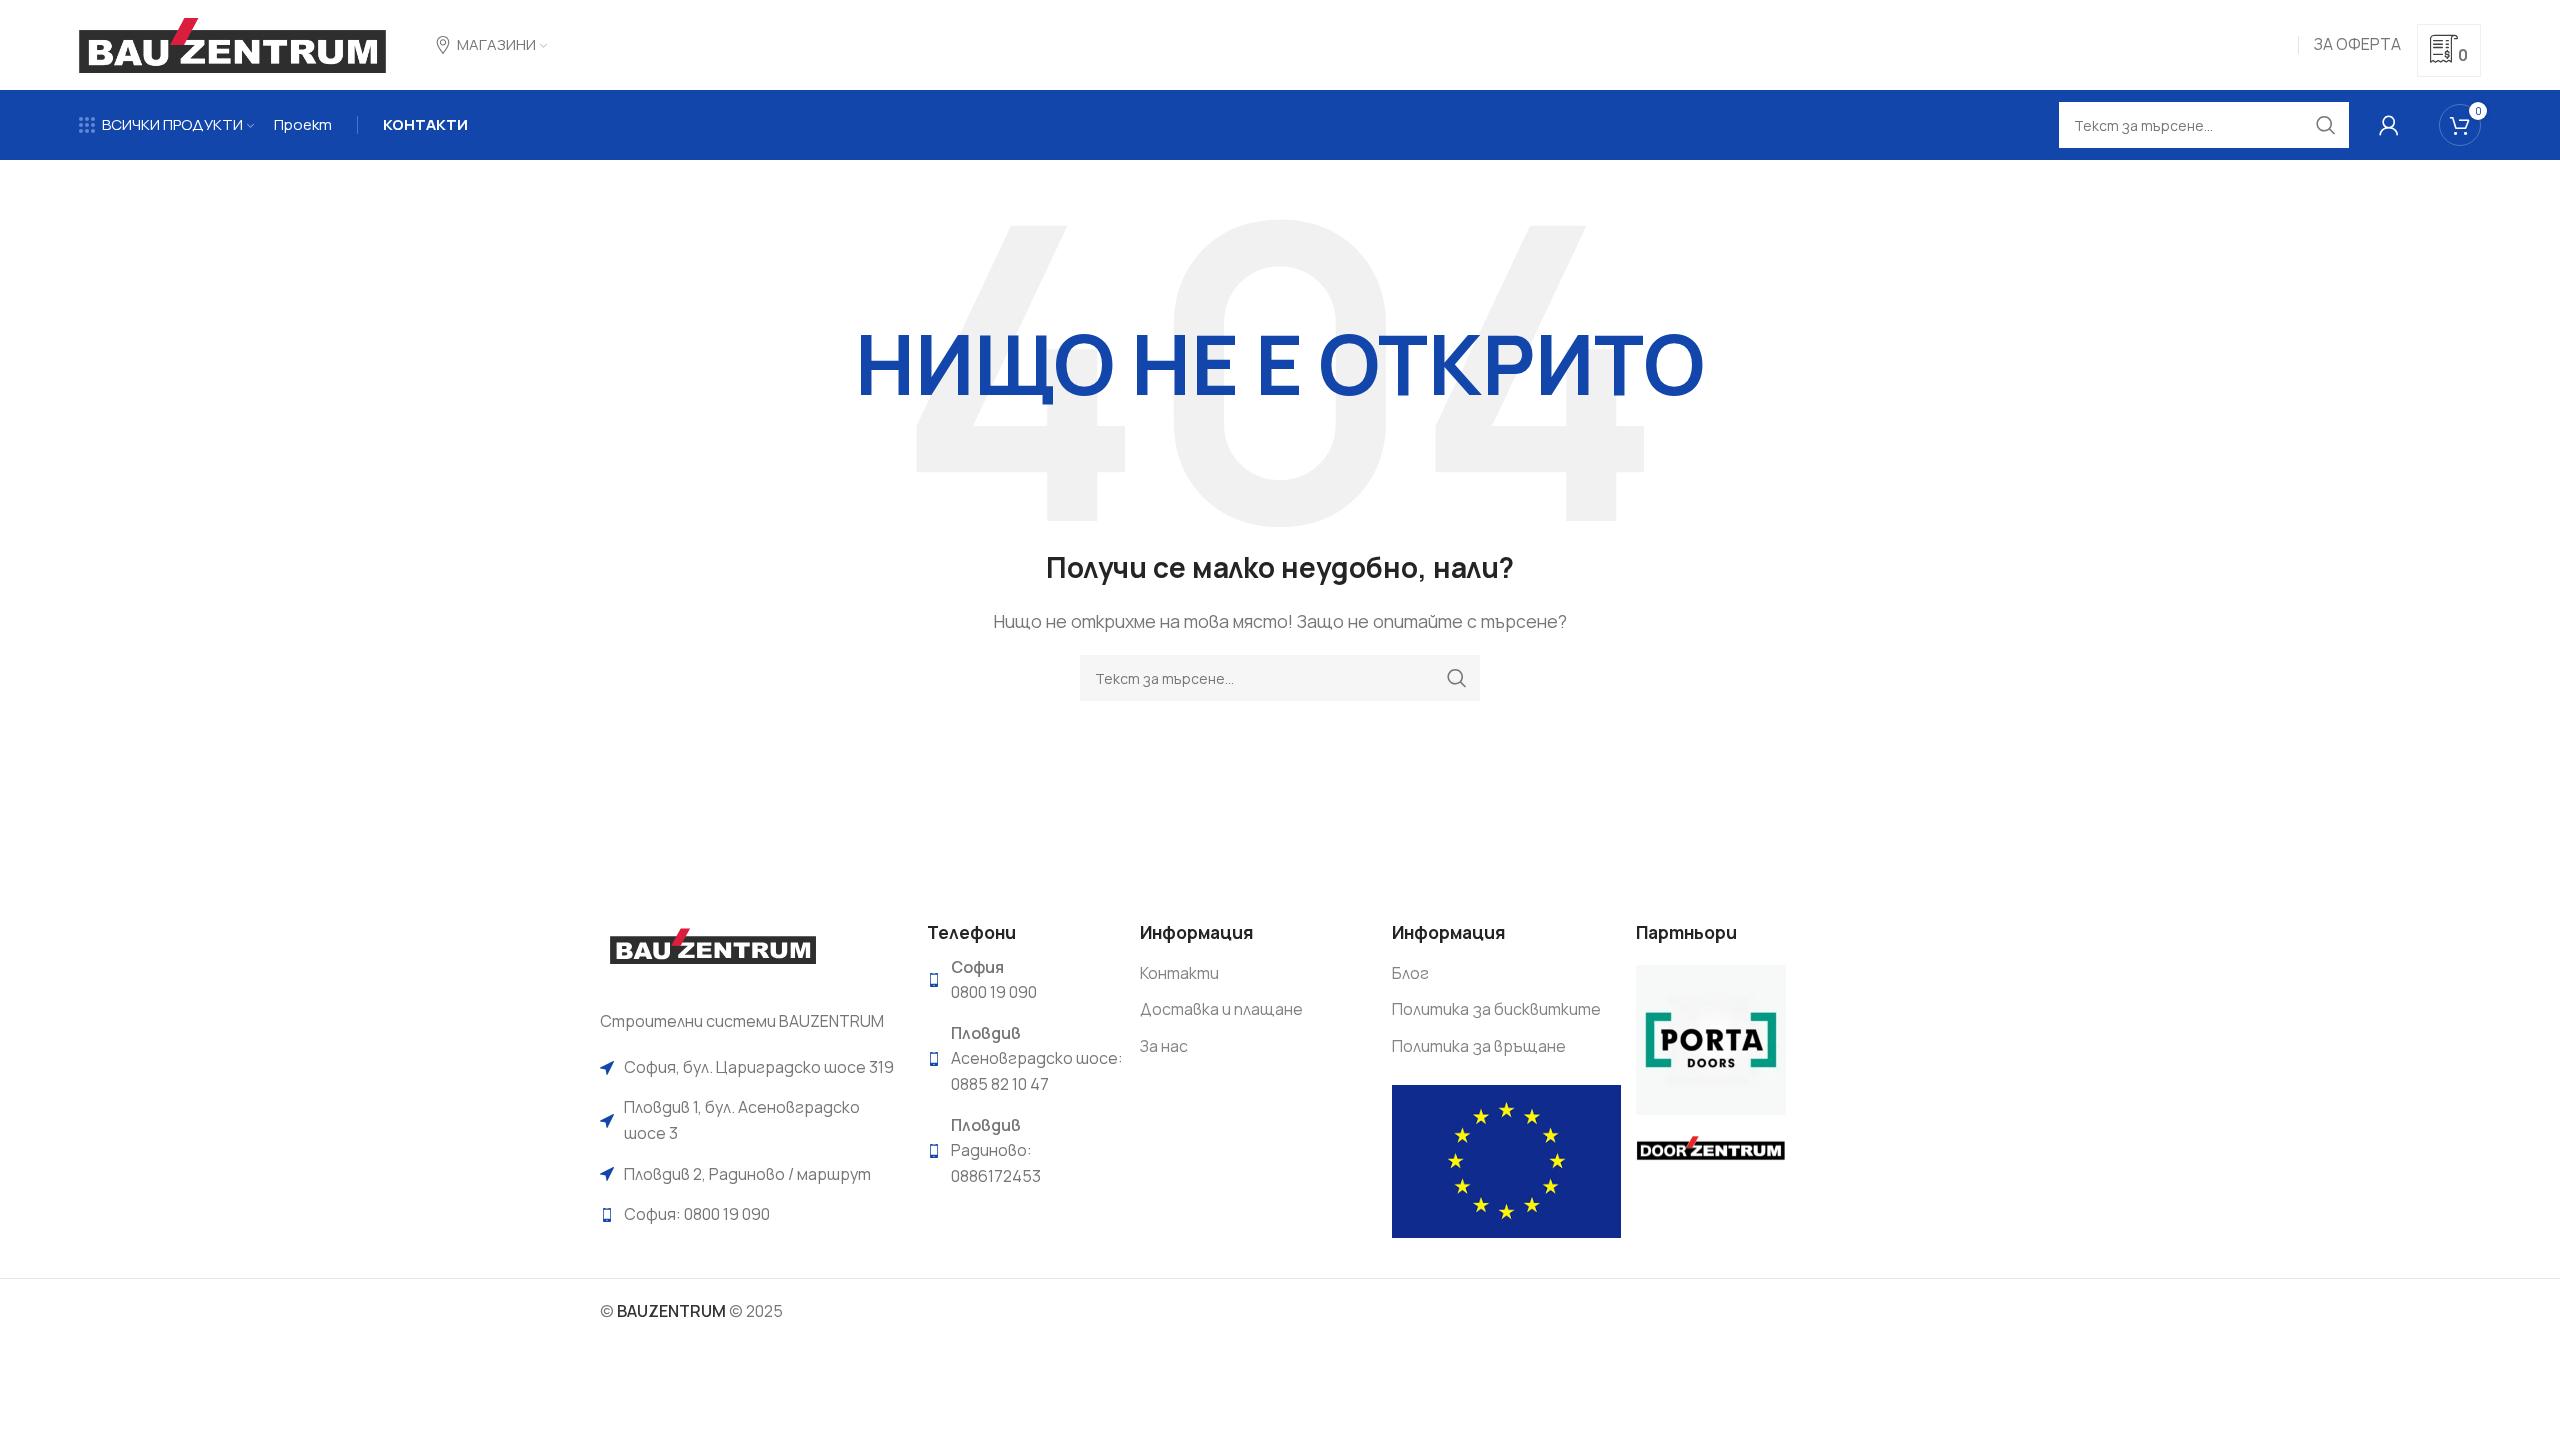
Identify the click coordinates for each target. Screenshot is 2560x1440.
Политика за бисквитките (1496, 1009)
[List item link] (748, 1068)
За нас (1164, 1046)
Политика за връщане (1479, 1046)
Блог (1410, 973)
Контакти (1179, 973)
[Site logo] (232, 43)
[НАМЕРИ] (1457, 678)
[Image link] (712, 953)
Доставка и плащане (1221, 1009)
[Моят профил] (2389, 125)
